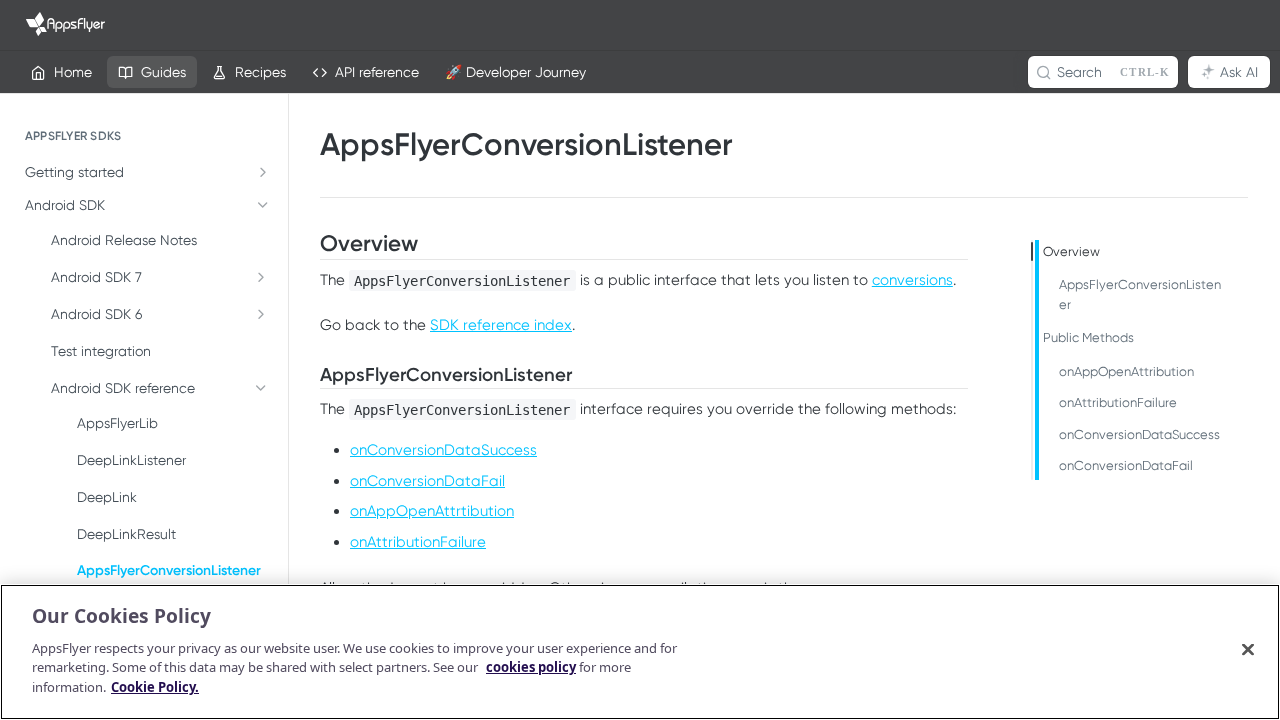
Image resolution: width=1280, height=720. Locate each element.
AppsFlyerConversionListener (1140, 294)
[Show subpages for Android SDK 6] (261, 314)
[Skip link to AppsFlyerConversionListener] (308, 375)
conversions (912, 280)
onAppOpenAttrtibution (432, 511)
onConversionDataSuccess (443, 450)
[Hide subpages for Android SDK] (263, 205)
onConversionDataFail (427, 481)
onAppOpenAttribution (1126, 371)
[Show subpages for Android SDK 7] (261, 277)
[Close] (1248, 649)
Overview (1071, 251)
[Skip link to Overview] (308, 244)
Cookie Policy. (155, 686)
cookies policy (531, 667)
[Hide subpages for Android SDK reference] (261, 388)
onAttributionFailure (418, 542)
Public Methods (1088, 337)
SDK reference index (501, 325)
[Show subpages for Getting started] (263, 172)
